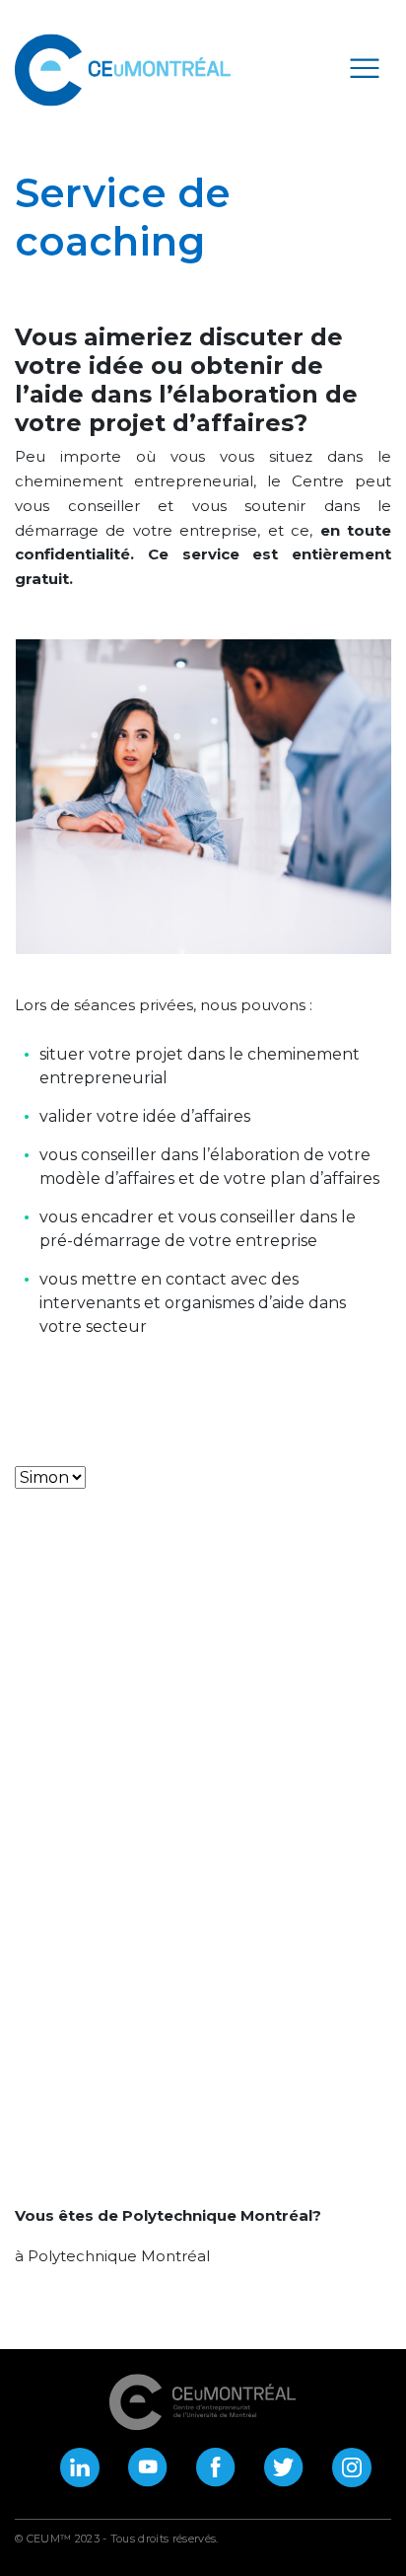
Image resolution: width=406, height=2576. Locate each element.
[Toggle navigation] (365, 67)
